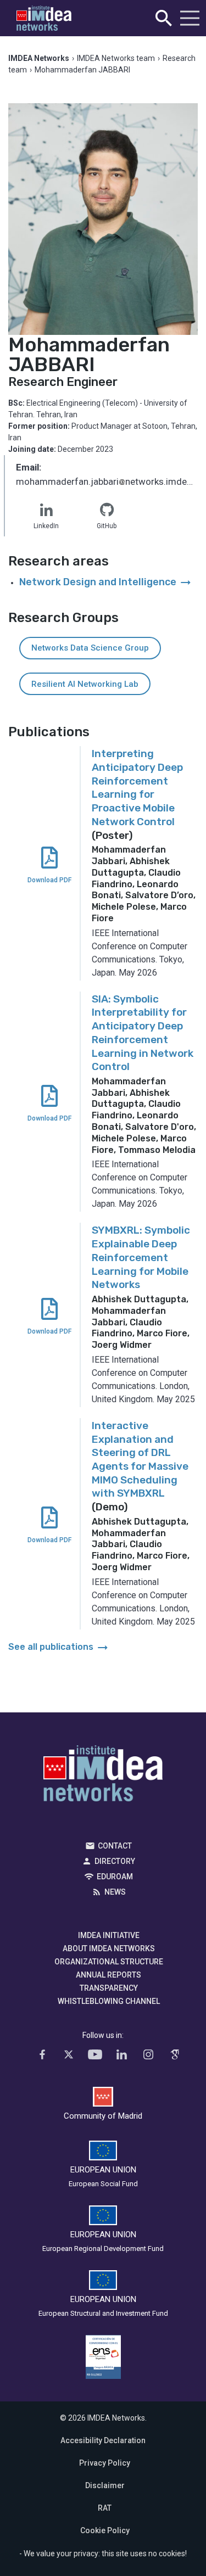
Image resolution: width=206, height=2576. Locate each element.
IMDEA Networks (103, 1776)
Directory (115, 1861)
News (115, 1892)
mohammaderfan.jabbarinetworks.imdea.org (107, 483)
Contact (115, 1846)
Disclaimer (105, 2485)
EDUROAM (115, 1877)
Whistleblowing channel (109, 2001)
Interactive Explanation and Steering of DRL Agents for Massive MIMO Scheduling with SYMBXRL (140, 1459)
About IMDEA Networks (109, 1948)
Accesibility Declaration (103, 2440)
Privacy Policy (105, 2463)
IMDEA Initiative (109, 1935)
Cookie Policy (105, 2530)
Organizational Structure (109, 1962)
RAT (105, 2508)
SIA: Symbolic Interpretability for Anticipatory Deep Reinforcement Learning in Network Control (143, 1033)
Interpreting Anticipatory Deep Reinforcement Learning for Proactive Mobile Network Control (137, 787)
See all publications (59, 1647)
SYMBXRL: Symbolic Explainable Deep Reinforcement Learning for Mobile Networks (141, 1257)
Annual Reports (108, 1975)
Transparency (109, 1988)
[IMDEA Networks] (44, 18)
